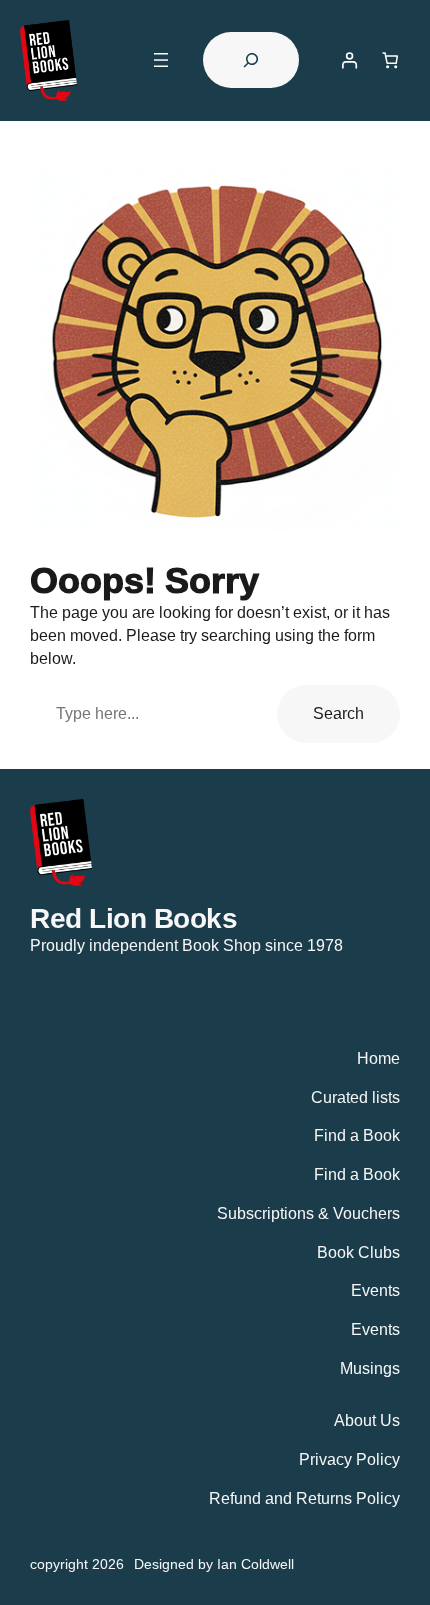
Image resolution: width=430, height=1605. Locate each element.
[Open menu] (161, 60)
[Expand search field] (251, 60)
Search (338, 713)
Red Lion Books (133, 918)
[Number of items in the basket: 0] (390, 60)
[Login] (349, 60)
